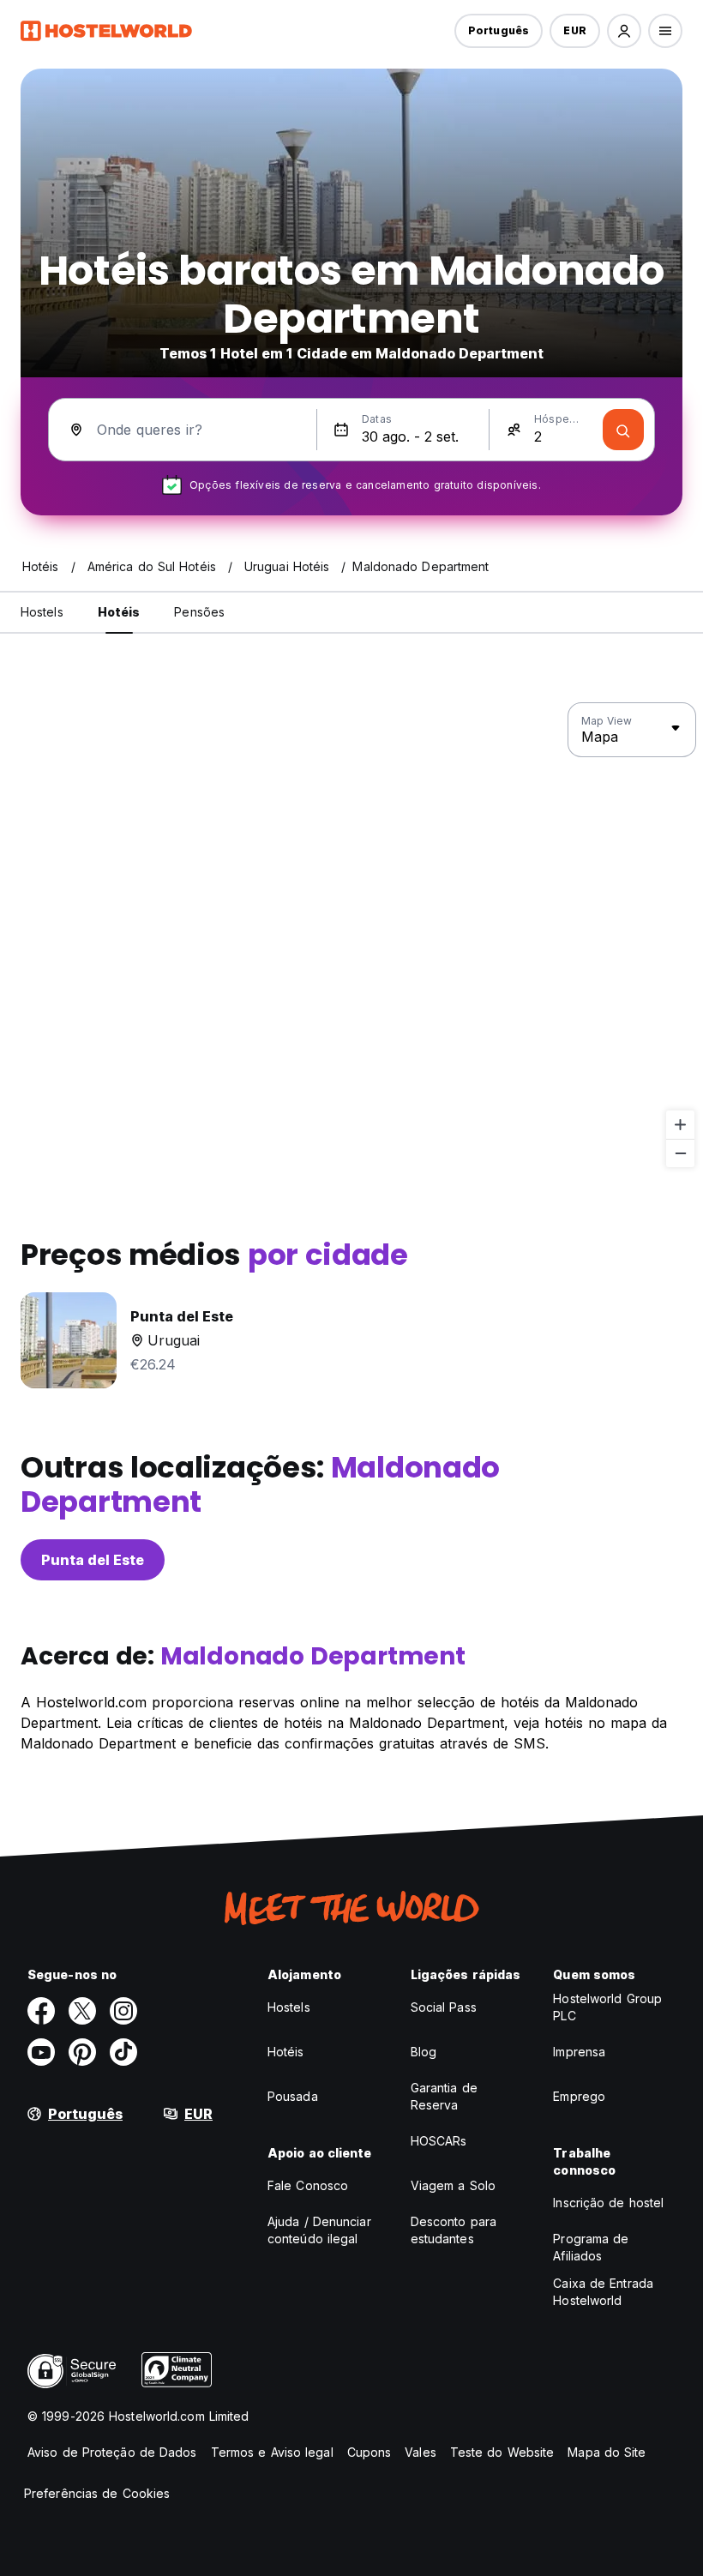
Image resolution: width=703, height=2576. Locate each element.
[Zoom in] (680, 1125)
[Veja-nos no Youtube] (41, 2052)
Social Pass (444, 2007)
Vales (421, 2452)
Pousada (293, 2096)
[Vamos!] (623, 430)
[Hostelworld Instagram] (123, 2011)
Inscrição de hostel (608, 2203)
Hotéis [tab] (119, 612)
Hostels (289, 2007)
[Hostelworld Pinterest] (82, 2052)
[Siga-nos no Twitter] (82, 2011)
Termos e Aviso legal (272, 2452)
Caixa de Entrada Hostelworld (603, 2292)
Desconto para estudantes (454, 2230)
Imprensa (579, 2052)
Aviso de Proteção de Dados (112, 2452)
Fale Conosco (308, 2185)
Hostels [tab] (42, 612)
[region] (351, 936)
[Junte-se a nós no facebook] (41, 2011)
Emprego (579, 2096)
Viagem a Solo (453, 2185)
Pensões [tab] (199, 612)
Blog (424, 2052)
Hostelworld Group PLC (607, 2007)
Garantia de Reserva (444, 2096)
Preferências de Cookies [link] (97, 2493)
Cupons (370, 2452)
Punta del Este (93, 1560)
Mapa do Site (607, 2452)
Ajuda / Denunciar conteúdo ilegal (319, 2230)
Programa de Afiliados (591, 2247)
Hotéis (286, 2052)
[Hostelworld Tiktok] (123, 2052)
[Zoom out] (680, 1153)
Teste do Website (502, 2452)
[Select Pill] (624, 31)
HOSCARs (439, 2141)
